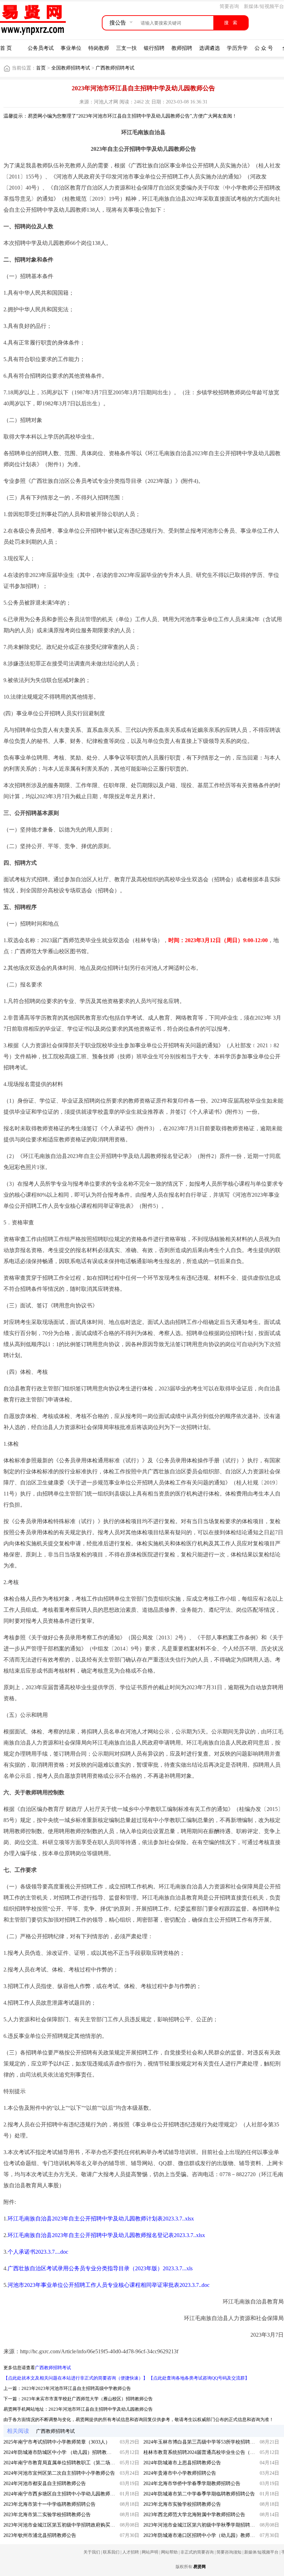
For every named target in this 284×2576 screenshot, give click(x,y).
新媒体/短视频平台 (264, 6)
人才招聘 (131, 2552)
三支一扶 (126, 48)
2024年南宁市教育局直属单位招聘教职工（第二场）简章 (64, 2463)
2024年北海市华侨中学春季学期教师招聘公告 (192, 2483)
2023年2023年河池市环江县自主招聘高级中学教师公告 (76, 2388)
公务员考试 (41, 48)
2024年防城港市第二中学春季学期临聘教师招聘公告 (199, 2494)
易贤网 (199, 2567)
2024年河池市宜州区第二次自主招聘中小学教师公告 (59, 2473)
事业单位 (71, 48)
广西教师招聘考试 (115, 68)
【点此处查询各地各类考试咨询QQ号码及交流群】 (199, 2378)
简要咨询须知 (229, 2552)
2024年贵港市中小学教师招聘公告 (180, 2473)
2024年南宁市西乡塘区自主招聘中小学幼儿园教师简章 (62, 2494)
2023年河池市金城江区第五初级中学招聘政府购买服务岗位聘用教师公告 (81, 2525)
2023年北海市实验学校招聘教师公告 (182, 2504)
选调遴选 (210, 48)
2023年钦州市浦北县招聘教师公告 (40, 2535)
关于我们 (92, 2552)
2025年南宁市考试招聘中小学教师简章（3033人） (57, 2442)
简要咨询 (229, 6)
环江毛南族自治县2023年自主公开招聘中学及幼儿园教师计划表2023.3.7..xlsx (101, 2219)
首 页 (6, 48)
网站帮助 (169, 2552)
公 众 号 (264, 48)
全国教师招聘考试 (71, 68)
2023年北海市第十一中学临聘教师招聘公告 (50, 2504)
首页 (41, 68)
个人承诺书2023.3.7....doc (38, 2252)
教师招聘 (182, 48)
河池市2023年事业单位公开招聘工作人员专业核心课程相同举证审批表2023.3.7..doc (109, 2285)
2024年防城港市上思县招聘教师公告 (182, 2463)
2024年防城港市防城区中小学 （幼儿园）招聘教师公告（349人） (73, 2452)
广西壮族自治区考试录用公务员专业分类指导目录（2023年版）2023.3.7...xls (100, 2268)
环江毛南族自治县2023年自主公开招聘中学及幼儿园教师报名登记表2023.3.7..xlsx (106, 2235)
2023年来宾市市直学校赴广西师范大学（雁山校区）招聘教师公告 (87, 2399)
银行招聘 (154, 48)
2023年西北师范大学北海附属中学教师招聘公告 (194, 2515)
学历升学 (237, 48)
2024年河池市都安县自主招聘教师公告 (45, 2483)
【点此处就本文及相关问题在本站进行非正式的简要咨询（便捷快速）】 (76, 2378)
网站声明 (150, 2552)
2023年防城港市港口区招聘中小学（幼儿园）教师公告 (202, 2535)
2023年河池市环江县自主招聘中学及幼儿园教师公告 (101, 2409)
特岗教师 (99, 48)
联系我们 (111, 2552)
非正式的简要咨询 (197, 2552)
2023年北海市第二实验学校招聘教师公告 (47, 2515)
